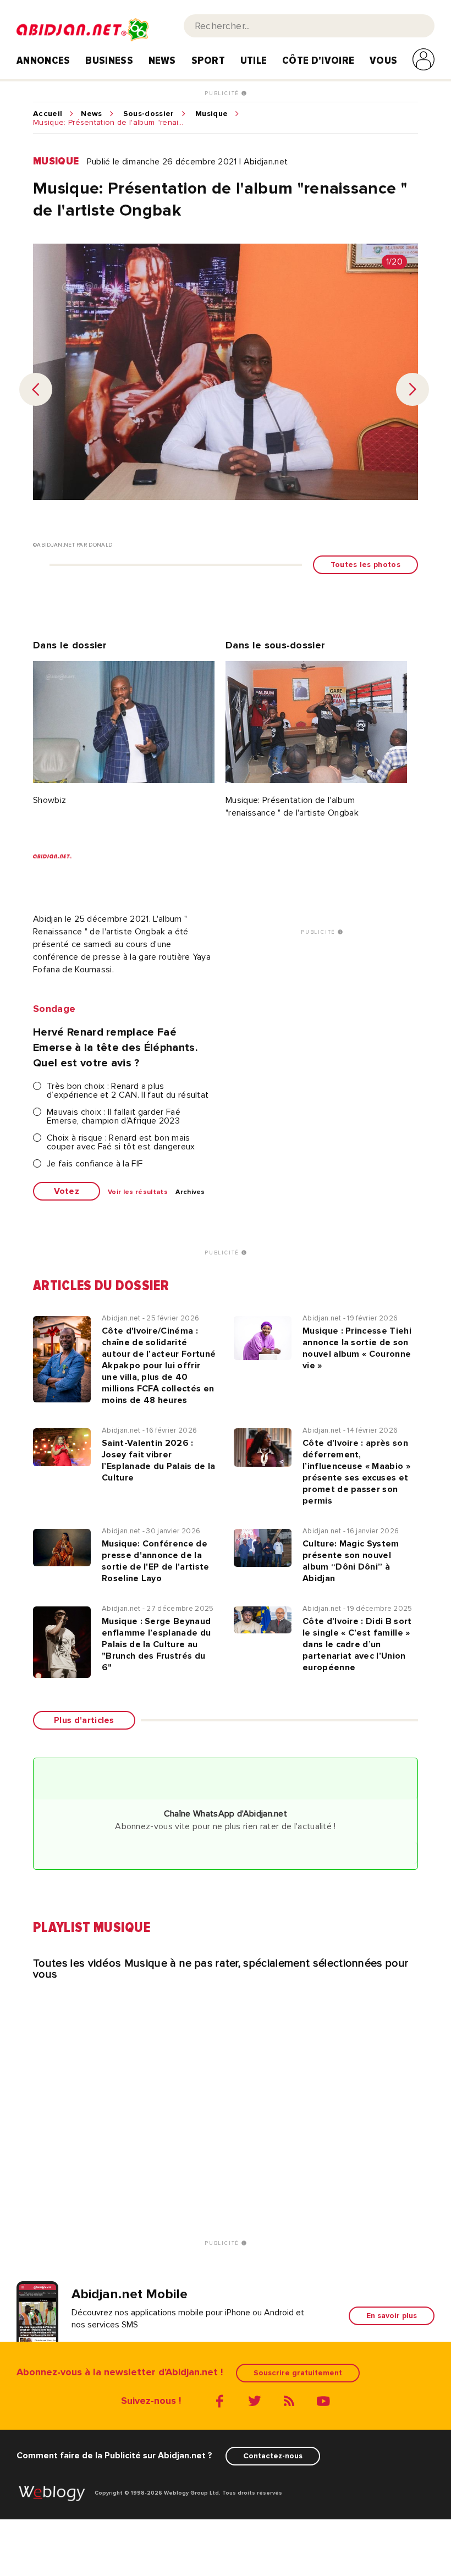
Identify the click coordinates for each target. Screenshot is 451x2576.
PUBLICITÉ (223, 93)
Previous (36, 389)
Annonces (43, 60)
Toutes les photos (365, 565)
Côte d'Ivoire (318, 60)
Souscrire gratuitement (298, 2373)
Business (109, 60)
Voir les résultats (138, 1192)
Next (413, 389)
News (162, 60)
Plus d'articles (84, 1720)
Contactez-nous (273, 2456)
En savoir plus (392, 2316)
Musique (211, 114)
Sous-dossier (149, 114)
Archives (190, 1192)
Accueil (48, 114)
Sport (208, 60)
